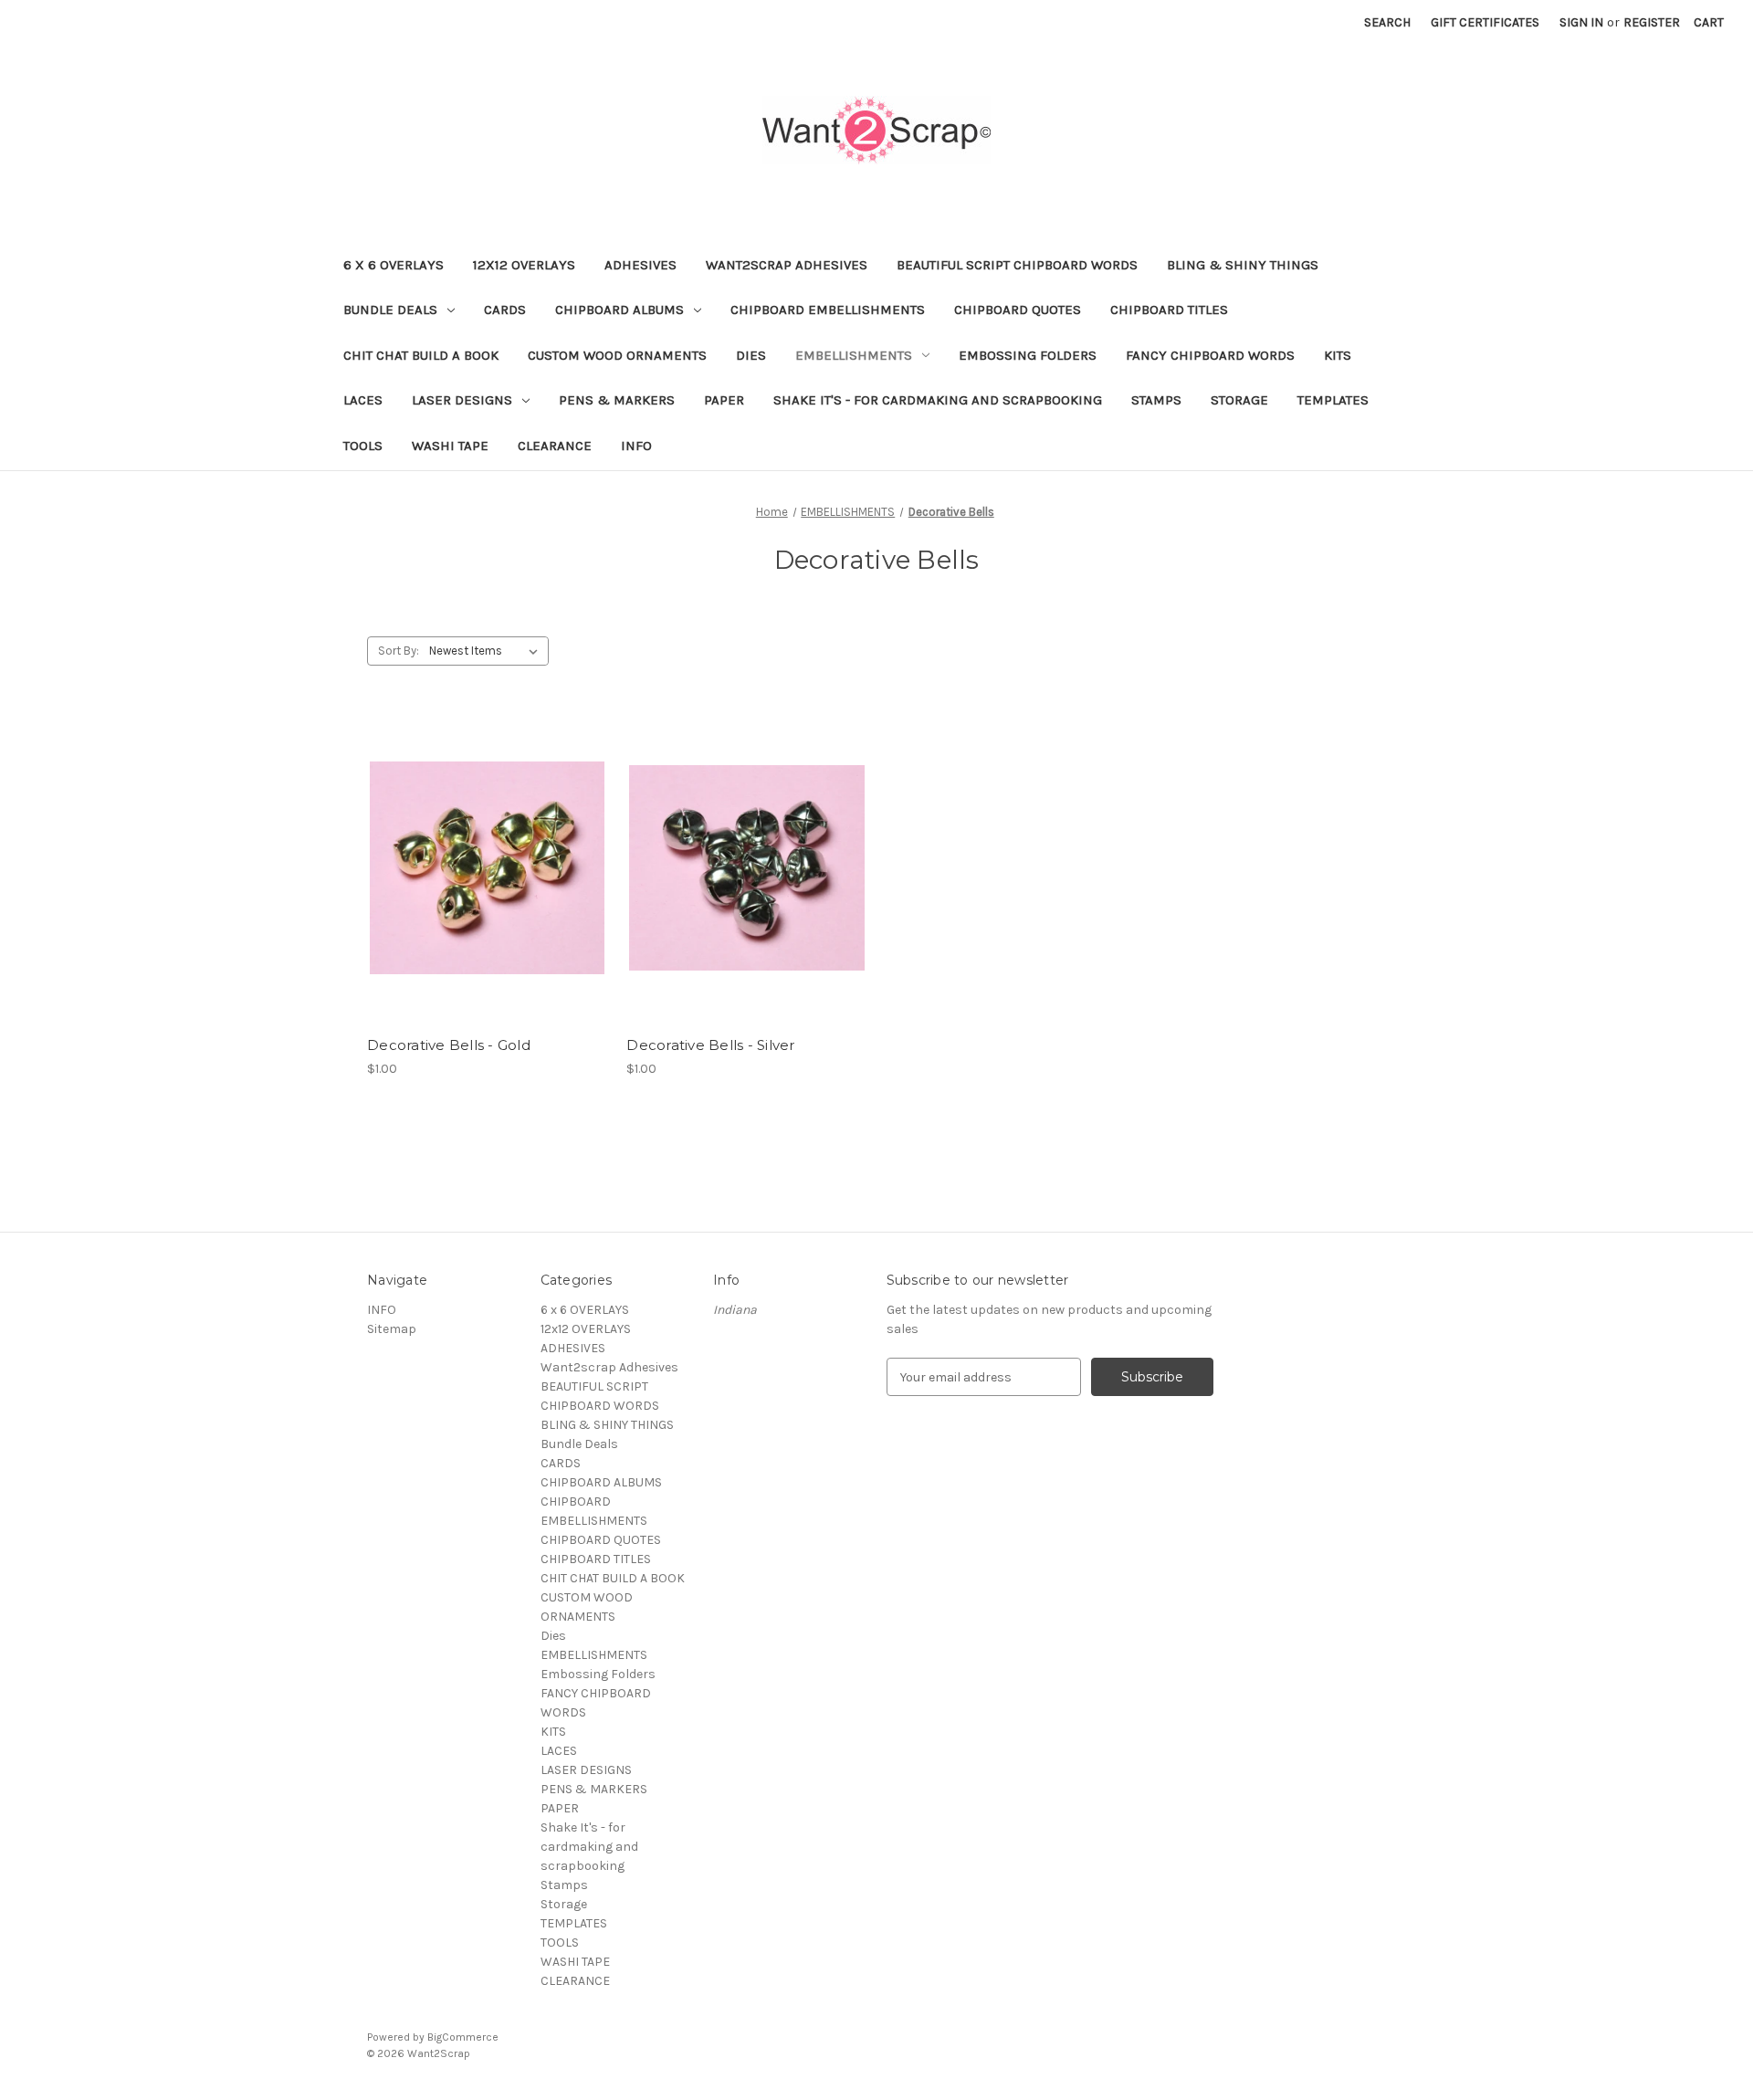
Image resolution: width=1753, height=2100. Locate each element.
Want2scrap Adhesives (787, 265)
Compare (481, 868)
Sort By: (399, 651)
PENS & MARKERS (617, 400)
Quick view (484, 835)
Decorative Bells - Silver (710, 1045)
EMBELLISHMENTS (854, 355)
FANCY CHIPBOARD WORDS (1210, 355)
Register (1652, 22)
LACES (363, 400)
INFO (636, 446)
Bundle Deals (390, 310)
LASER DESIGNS (462, 400)
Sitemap (392, 1329)
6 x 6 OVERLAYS (394, 265)
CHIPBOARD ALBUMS (619, 310)
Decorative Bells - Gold (449, 1045)
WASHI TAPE (450, 446)
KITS (1338, 355)
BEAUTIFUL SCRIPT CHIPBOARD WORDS (1017, 265)
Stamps (1156, 400)
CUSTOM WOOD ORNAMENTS (617, 355)
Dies (751, 355)
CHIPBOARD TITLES (1169, 310)
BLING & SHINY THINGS (1243, 265)
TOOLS (363, 446)
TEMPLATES (1333, 400)
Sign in (1581, 22)
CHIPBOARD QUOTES (1018, 310)
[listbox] (487, 651)
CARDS (505, 310)
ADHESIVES (640, 265)
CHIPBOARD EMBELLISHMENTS (828, 310)
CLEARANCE (555, 446)
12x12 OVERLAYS (524, 265)
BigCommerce (463, 2037)
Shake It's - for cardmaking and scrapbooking (938, 400)
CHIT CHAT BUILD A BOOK (421, 355)
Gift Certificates (1485, 22)
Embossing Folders (1028, 355)
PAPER (724, 400)
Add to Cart (487, 900)
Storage (1239, 400)
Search (1387, 22)
